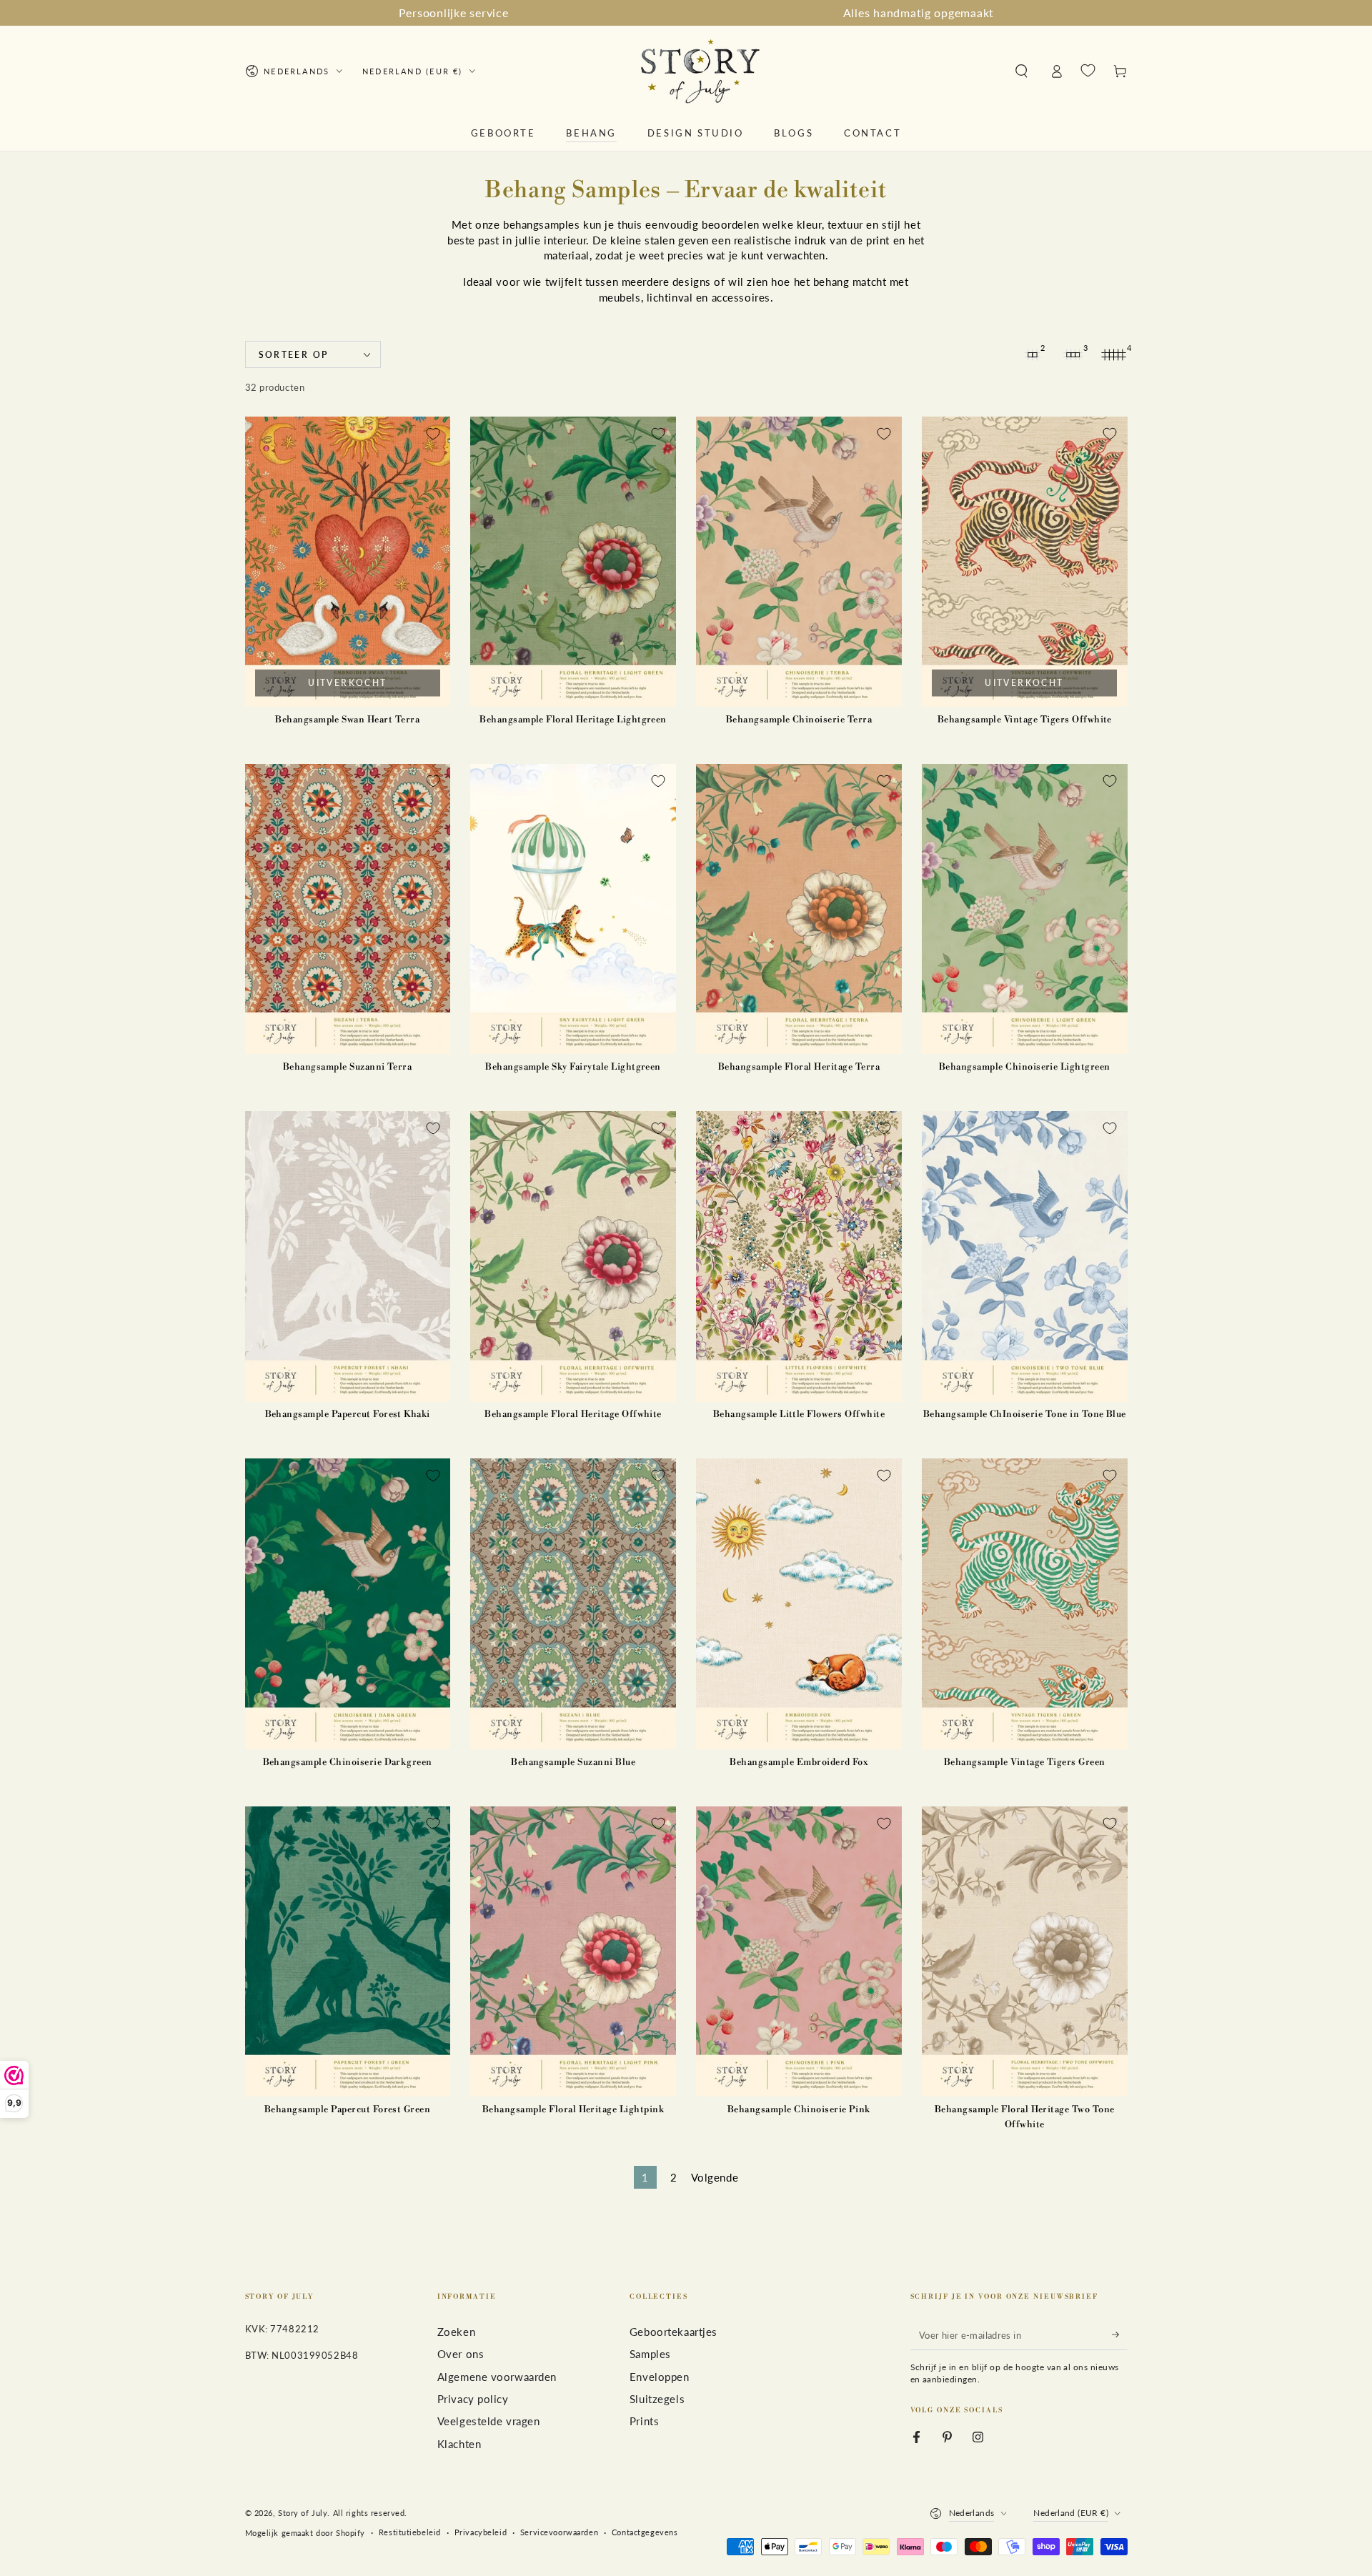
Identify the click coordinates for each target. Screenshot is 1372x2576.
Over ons (461, 2354)
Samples (650, 2354)
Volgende (715, 2177)
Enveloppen (660, 2377)
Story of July (303, 2513)
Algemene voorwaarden (497, 2377)
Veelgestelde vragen (489, 2421)
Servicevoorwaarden (559, 2532)
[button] (1021, 71)
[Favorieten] (1088, 71)
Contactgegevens (645, 2532)
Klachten (459, 2444)
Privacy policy (473, 2399)
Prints (644, 2421)
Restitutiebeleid (410, 2532)
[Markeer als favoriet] (433, 434)
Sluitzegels (657, 2399)
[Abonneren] (1120, 2335)
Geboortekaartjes (673, 2332)
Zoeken (456, 2332)
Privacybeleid (481, 2532)
